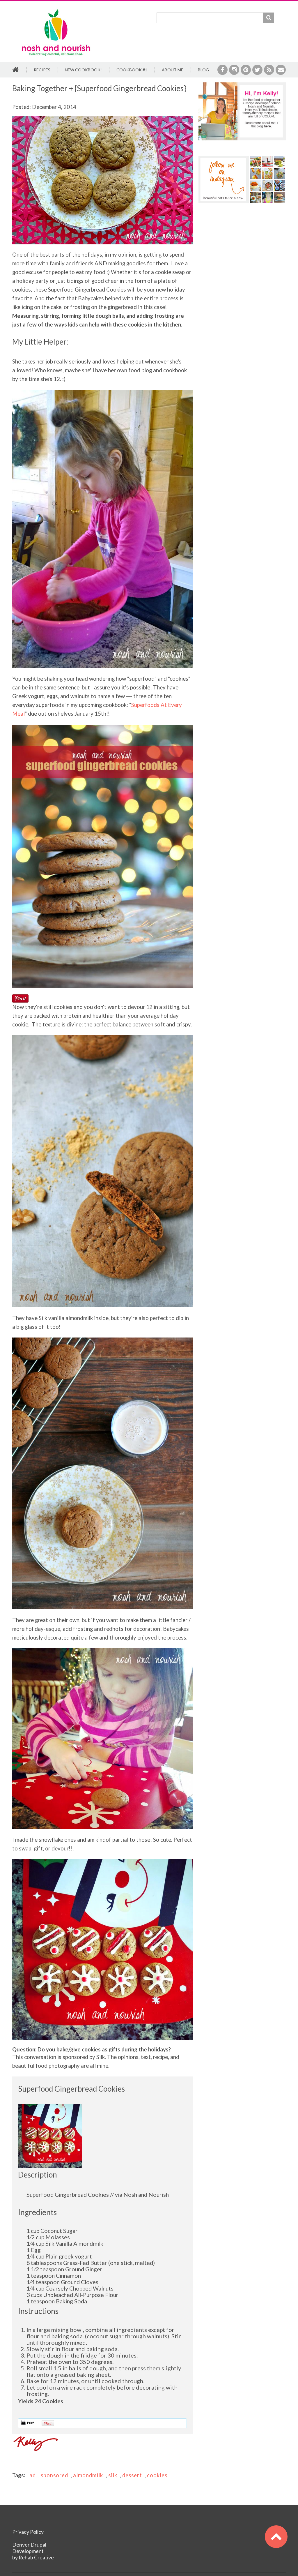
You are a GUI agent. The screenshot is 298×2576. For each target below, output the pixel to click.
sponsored (54, 2475)
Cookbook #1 (132, 70)
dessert (132, 2475)
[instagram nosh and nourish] (242, 180)
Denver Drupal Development (29, 2548)
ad (33, 2475)
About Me (173, 70)
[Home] (56, 10)
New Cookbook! (83, 70)
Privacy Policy (28, 2532)
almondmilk (88, 2475)
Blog (203, 70)
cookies (157, 2475)
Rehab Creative (36, 2558)
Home (16, 70)
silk (113, 2475)
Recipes (42, 70)
